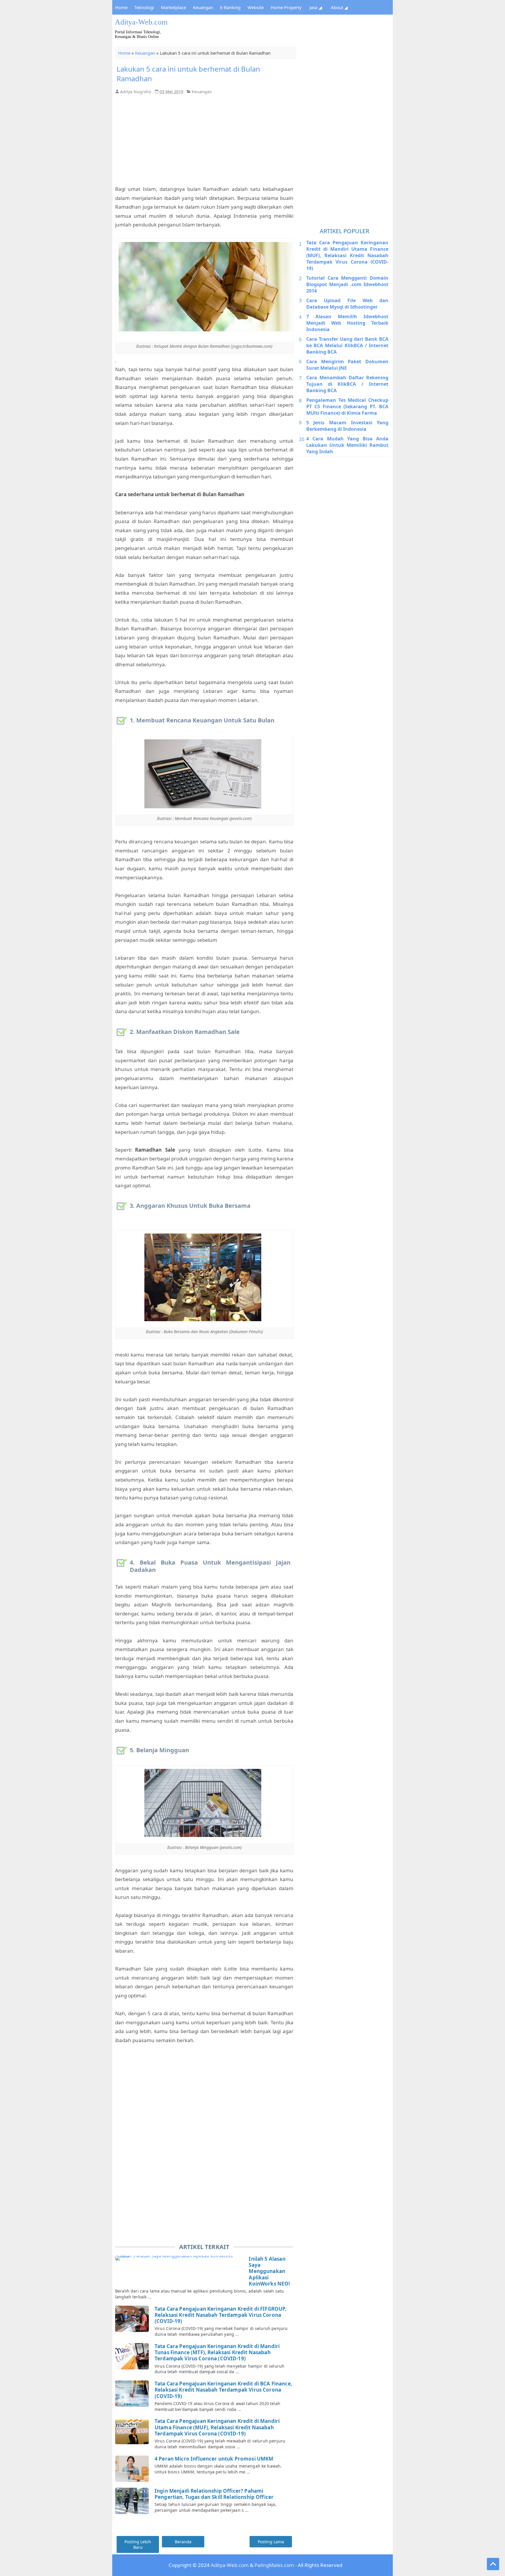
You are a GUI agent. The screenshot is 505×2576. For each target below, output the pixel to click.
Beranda (183, 2542)
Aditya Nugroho (136, 92)
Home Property (286, 7)
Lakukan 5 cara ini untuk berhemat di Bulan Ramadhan (188, 74)
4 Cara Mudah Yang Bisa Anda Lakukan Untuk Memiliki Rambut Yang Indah (347, 445)
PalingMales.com (274, 2565)
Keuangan (203, 7)
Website (256, 7)
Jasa (316, 7)
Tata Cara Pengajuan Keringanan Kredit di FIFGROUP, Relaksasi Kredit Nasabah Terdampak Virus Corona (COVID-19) (221, 2315)
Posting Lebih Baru (138, 2544)
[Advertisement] (286, 31)
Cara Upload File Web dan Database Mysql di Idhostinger (347, 304)
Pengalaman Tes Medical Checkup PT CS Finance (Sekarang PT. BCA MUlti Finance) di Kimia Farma (347, 406)
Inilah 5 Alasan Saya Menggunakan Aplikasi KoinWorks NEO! (269, 2271)
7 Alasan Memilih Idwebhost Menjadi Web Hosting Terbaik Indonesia (347, 323)
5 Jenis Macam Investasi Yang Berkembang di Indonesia (347, 426)
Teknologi (144, 7)
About (339, 7)
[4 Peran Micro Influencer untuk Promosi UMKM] (133, 2469)
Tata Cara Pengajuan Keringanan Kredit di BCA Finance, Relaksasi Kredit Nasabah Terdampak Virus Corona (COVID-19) (223, 2390)
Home (121, 7)
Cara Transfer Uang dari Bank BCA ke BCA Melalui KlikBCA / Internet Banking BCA (347, 345)
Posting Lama (271, 2542)
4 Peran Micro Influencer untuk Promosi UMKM (214, 2459)
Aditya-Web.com (141, 22)
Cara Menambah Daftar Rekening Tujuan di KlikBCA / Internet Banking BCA (347, 384)
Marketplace (173, 7)
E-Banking (230, 7)
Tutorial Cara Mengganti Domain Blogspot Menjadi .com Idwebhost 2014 (347, 284)
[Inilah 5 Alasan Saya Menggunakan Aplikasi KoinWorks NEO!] (180, 2258)
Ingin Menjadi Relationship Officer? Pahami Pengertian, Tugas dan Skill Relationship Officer (214, 2494)
